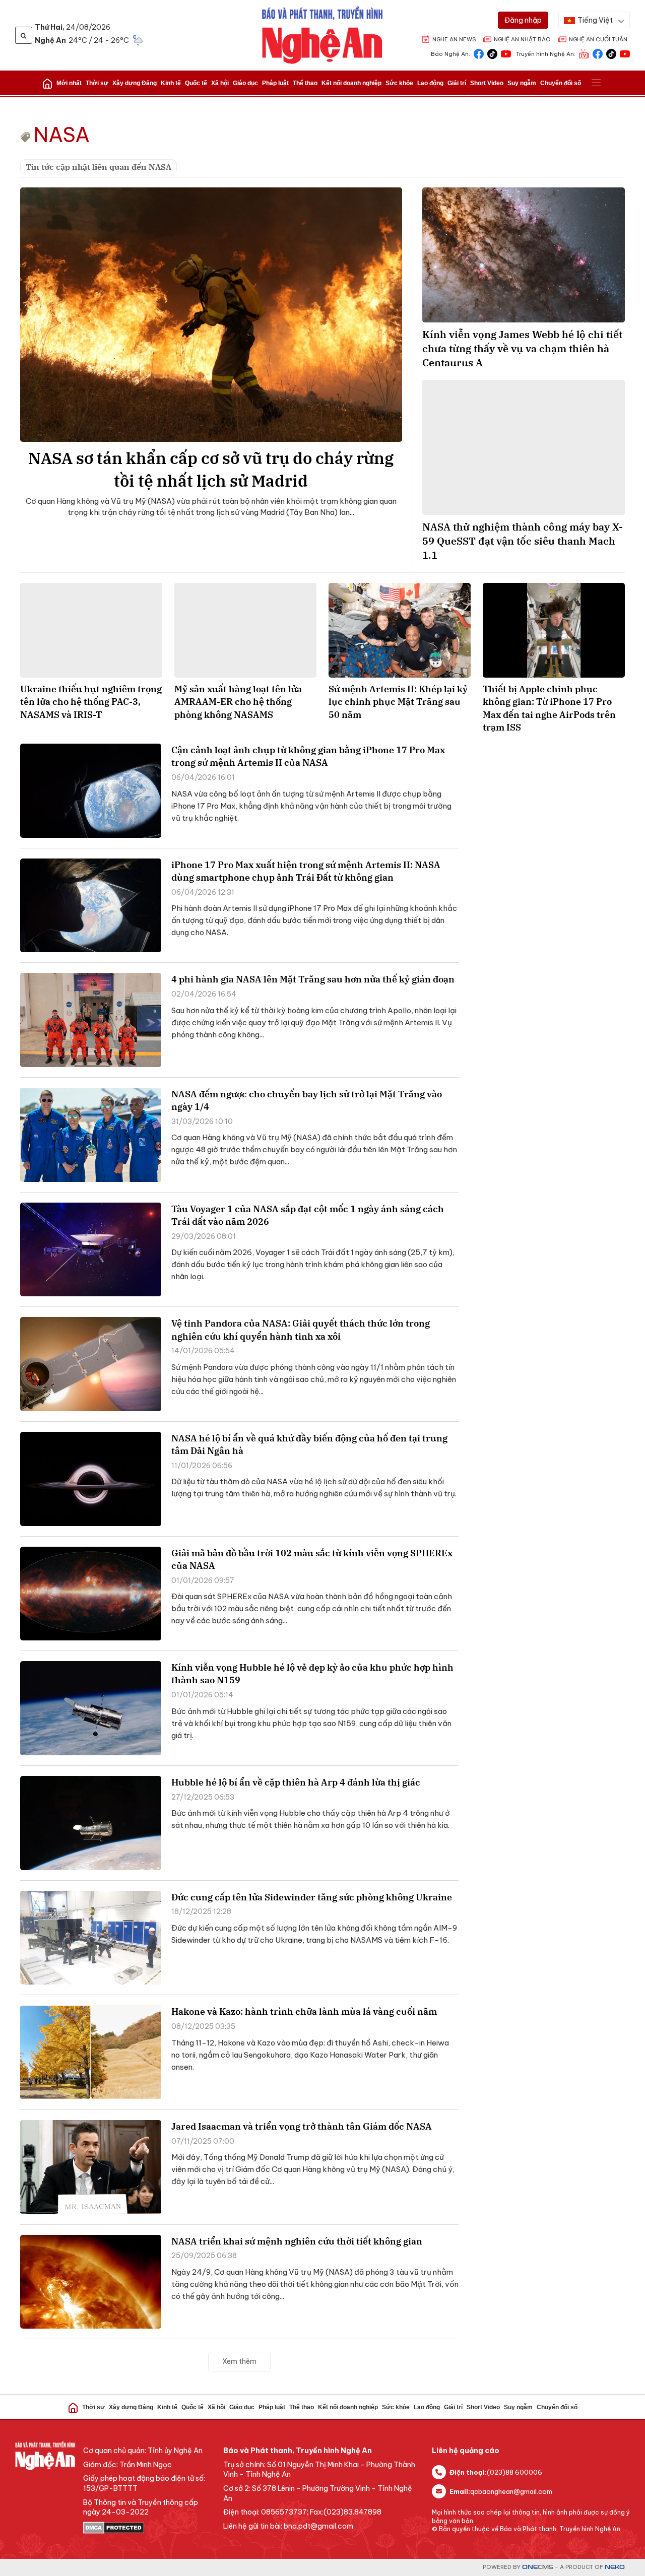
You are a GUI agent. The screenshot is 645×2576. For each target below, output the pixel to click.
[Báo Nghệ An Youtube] (506, 53)
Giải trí (457, 83)
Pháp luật (275, 83)
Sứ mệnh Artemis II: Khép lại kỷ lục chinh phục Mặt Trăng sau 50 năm (398, 702)
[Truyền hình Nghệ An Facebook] (598, 53)
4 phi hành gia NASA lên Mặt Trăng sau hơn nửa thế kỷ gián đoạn (313, 979)
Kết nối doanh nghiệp (351, 83)
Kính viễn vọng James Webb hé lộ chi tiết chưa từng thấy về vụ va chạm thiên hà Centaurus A (522, 348)
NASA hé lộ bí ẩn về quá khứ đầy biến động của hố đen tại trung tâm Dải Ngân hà (309, 1444)
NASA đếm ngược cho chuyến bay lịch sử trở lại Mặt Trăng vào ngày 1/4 (307, 1100)
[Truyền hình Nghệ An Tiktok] (611, 53)
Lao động (430, 83)
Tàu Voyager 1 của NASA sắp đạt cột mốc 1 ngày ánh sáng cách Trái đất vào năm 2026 (308, 1215)
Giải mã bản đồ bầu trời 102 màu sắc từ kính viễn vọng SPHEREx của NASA (312, 1559)
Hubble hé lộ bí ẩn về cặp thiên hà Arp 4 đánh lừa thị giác (296, 1782)
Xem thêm (239, 2361)
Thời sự (97, 83)
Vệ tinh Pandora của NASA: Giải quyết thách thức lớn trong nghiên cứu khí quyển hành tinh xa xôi (301, 1330)
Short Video (487, 83)
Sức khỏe (399, 83)
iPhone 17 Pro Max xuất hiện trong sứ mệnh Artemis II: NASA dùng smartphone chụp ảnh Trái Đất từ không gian (306, 871)
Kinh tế (171, 83)
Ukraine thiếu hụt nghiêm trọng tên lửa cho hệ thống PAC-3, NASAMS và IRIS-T (91, 702)
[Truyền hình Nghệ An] (584, 53)
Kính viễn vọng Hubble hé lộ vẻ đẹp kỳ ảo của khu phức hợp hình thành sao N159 (312, 1674)
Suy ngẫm (522, 83)
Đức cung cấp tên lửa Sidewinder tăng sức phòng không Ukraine (312, 1897)
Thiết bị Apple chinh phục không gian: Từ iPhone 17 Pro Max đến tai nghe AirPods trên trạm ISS (549, 708)
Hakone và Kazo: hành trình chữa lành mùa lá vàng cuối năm (304, 2011)
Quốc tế (196, 83)
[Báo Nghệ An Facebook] (479, 53)
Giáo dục (245, 83)
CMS (538, 2567)
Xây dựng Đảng (135, 83)
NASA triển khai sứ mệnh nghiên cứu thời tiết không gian (297, 2241)
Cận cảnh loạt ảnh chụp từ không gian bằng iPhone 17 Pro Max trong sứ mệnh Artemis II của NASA (308, 756)
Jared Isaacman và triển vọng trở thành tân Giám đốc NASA (302, 2126)
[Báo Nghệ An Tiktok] (492, 53)
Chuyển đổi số (561, 83)
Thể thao (305, 83)
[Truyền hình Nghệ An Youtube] (625, 53)
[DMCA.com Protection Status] (148, 2528)
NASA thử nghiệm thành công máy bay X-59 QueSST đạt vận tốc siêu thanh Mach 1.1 (523, 541)
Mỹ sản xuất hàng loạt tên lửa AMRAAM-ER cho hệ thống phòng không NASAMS (238, 702)
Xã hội (220, 83)
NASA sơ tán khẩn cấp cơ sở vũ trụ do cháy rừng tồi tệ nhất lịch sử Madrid (211, 469)
